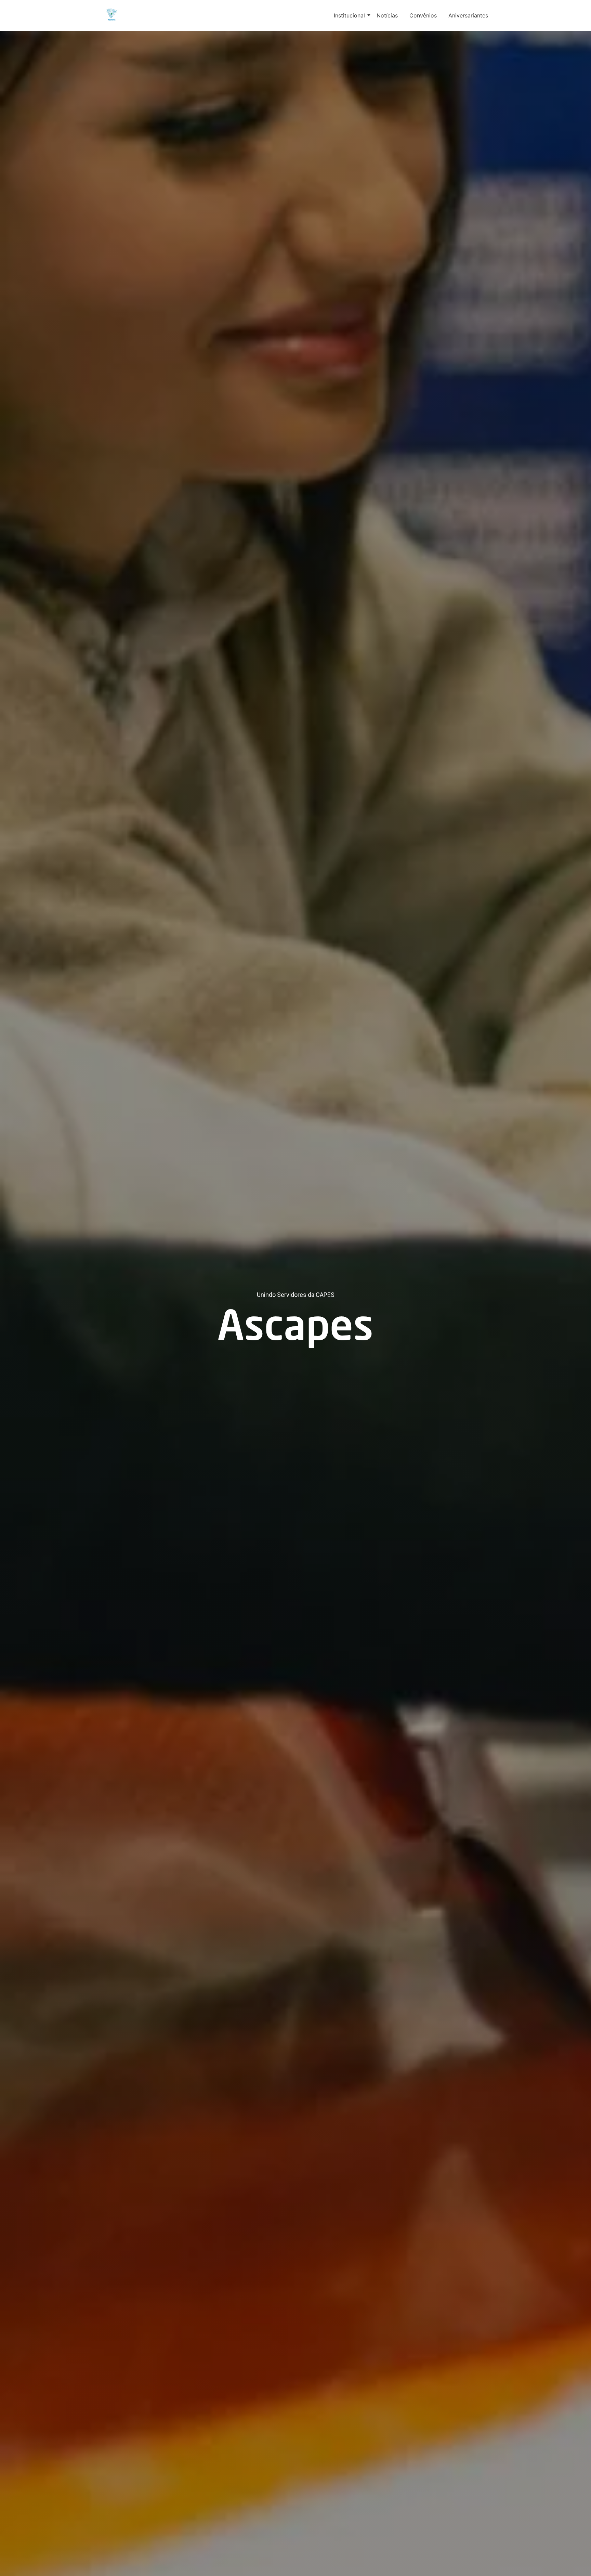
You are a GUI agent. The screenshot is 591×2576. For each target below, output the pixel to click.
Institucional (349, 15)
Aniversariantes (468, 15)
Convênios (423, 15)
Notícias (387, 15)
